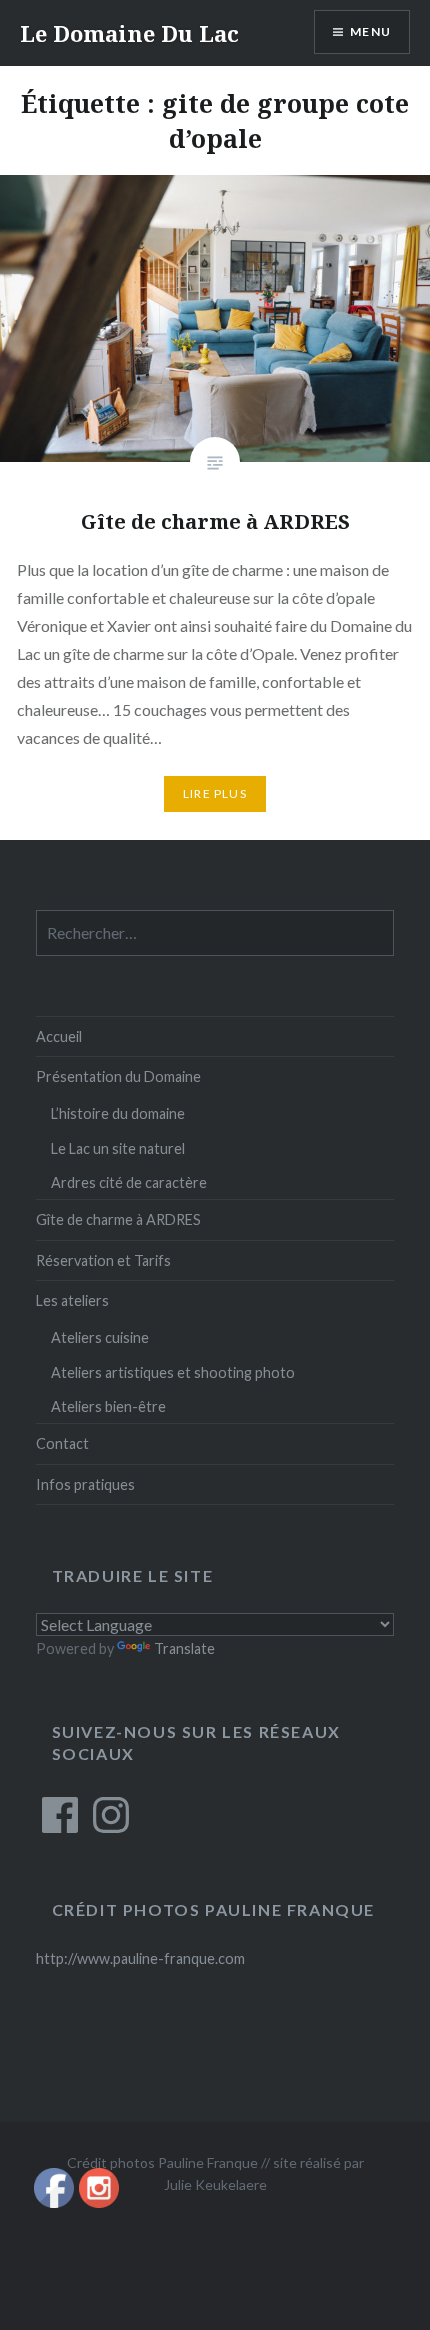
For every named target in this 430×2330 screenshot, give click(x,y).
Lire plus (215, 793)
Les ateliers (72, 1300)
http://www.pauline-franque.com (140, 1958)
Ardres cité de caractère (129, 1182)
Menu (370, 31)
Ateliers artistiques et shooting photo (173, 1372)
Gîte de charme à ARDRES (118, 1219)
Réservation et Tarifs (103, 1260)
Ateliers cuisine (100, 1337)
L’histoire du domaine (118, 1113)
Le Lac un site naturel (118, 1148)
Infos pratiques (85, 1484)
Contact (62, 1443)
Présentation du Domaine (118, 1076)
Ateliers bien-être (108, 1406)
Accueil (59, 1036)
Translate (184, 1648)
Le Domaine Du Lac (129, 33)
